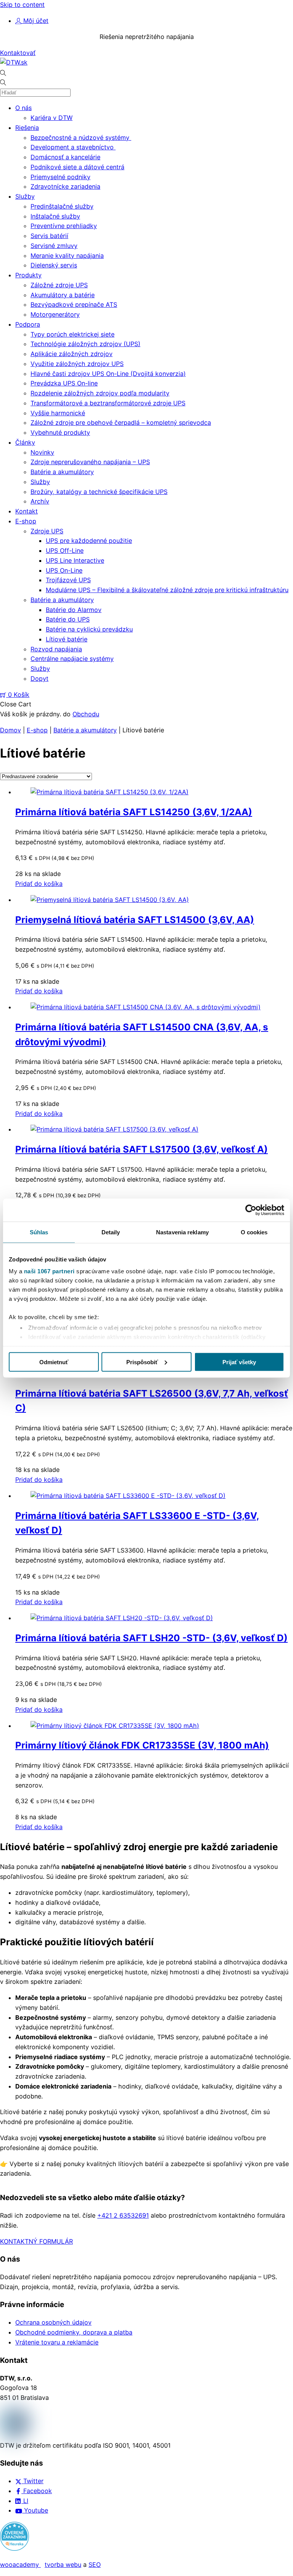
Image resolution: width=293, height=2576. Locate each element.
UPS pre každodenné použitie (89, 541)
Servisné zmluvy (54, 246)
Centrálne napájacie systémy (72, 659)
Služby (25, 196)
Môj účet (35, 21)
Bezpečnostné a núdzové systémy (81, 138)
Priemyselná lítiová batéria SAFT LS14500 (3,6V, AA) (135, 920)
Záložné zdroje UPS (59, 285)
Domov (10, 730)
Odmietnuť (54, 1362)
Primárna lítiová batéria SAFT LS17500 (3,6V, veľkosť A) (142, 1149)
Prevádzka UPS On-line (64, 383)
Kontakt (27, 511)
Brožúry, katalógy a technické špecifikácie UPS (99, 492)
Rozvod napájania (56, 649)
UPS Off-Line (65, 550)
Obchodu (86, 714)
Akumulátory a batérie (63, 295)
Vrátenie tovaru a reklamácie (57, 2342)
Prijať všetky (239, 1362)
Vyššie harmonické (58, 413)
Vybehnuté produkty (60, 432)
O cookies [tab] (254, 1232)
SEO (95, 2565)
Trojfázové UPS (68, 580)
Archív (40, 501)
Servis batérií (49, 236)
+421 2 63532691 (123, 2215)
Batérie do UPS (68, 619)
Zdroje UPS (47, 531)
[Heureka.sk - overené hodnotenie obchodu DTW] (14, 2548)
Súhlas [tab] (39, 1232)
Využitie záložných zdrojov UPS (77, 364)
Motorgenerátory (55, 314)
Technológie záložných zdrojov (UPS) (85, 344)
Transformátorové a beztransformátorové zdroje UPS (108, 403)
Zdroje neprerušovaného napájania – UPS (90, 462)
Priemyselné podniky (60, 177)
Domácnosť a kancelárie (65, 157)
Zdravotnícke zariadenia (65, 186)
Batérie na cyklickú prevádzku (89, 629)
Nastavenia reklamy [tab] (182, 1232)
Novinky (42, 452)
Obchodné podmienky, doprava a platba (74, 2332)
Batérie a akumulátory (62, 472)
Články (25, 442)
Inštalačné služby (55, 216)
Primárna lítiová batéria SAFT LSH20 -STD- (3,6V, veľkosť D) (151, 1638)
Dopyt (39, 678)
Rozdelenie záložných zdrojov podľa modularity (100, 393)
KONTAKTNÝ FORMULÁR (36, 2241)
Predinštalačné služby (62, 206)
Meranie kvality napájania (67, 256)
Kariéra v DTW (52, 118)
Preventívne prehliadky (64, 226)
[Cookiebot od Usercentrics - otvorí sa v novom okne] (251, 1210)
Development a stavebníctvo (73, 147)
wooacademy (20, 2565)
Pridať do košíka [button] (39, 884)
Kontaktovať (18, 53)
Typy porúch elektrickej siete (72, 334)
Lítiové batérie (67, 639)
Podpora (28, 324)
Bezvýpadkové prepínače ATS (74, 304)
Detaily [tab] (111, 1232)
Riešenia (27, 128)
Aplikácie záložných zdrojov (72, 354)
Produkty (28, 275)
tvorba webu (63, 2565)
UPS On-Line (64, 570)
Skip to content (22, 5)
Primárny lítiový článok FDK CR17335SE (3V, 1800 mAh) (142, 1745)
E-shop (26, 521)
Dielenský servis (54, 265)
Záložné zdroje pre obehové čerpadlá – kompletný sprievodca (121, 423)
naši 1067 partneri (49, 1271)
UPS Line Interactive (75, 560)
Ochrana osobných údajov (53, 2322)
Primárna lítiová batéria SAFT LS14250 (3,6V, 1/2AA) (134, 812)
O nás (23, 108)
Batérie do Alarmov (74, 610)
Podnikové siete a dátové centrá (77, 167)
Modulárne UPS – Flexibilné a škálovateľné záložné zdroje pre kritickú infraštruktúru (167, 590)
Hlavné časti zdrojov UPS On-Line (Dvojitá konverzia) (108, 374)
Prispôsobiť (142, 1362)
